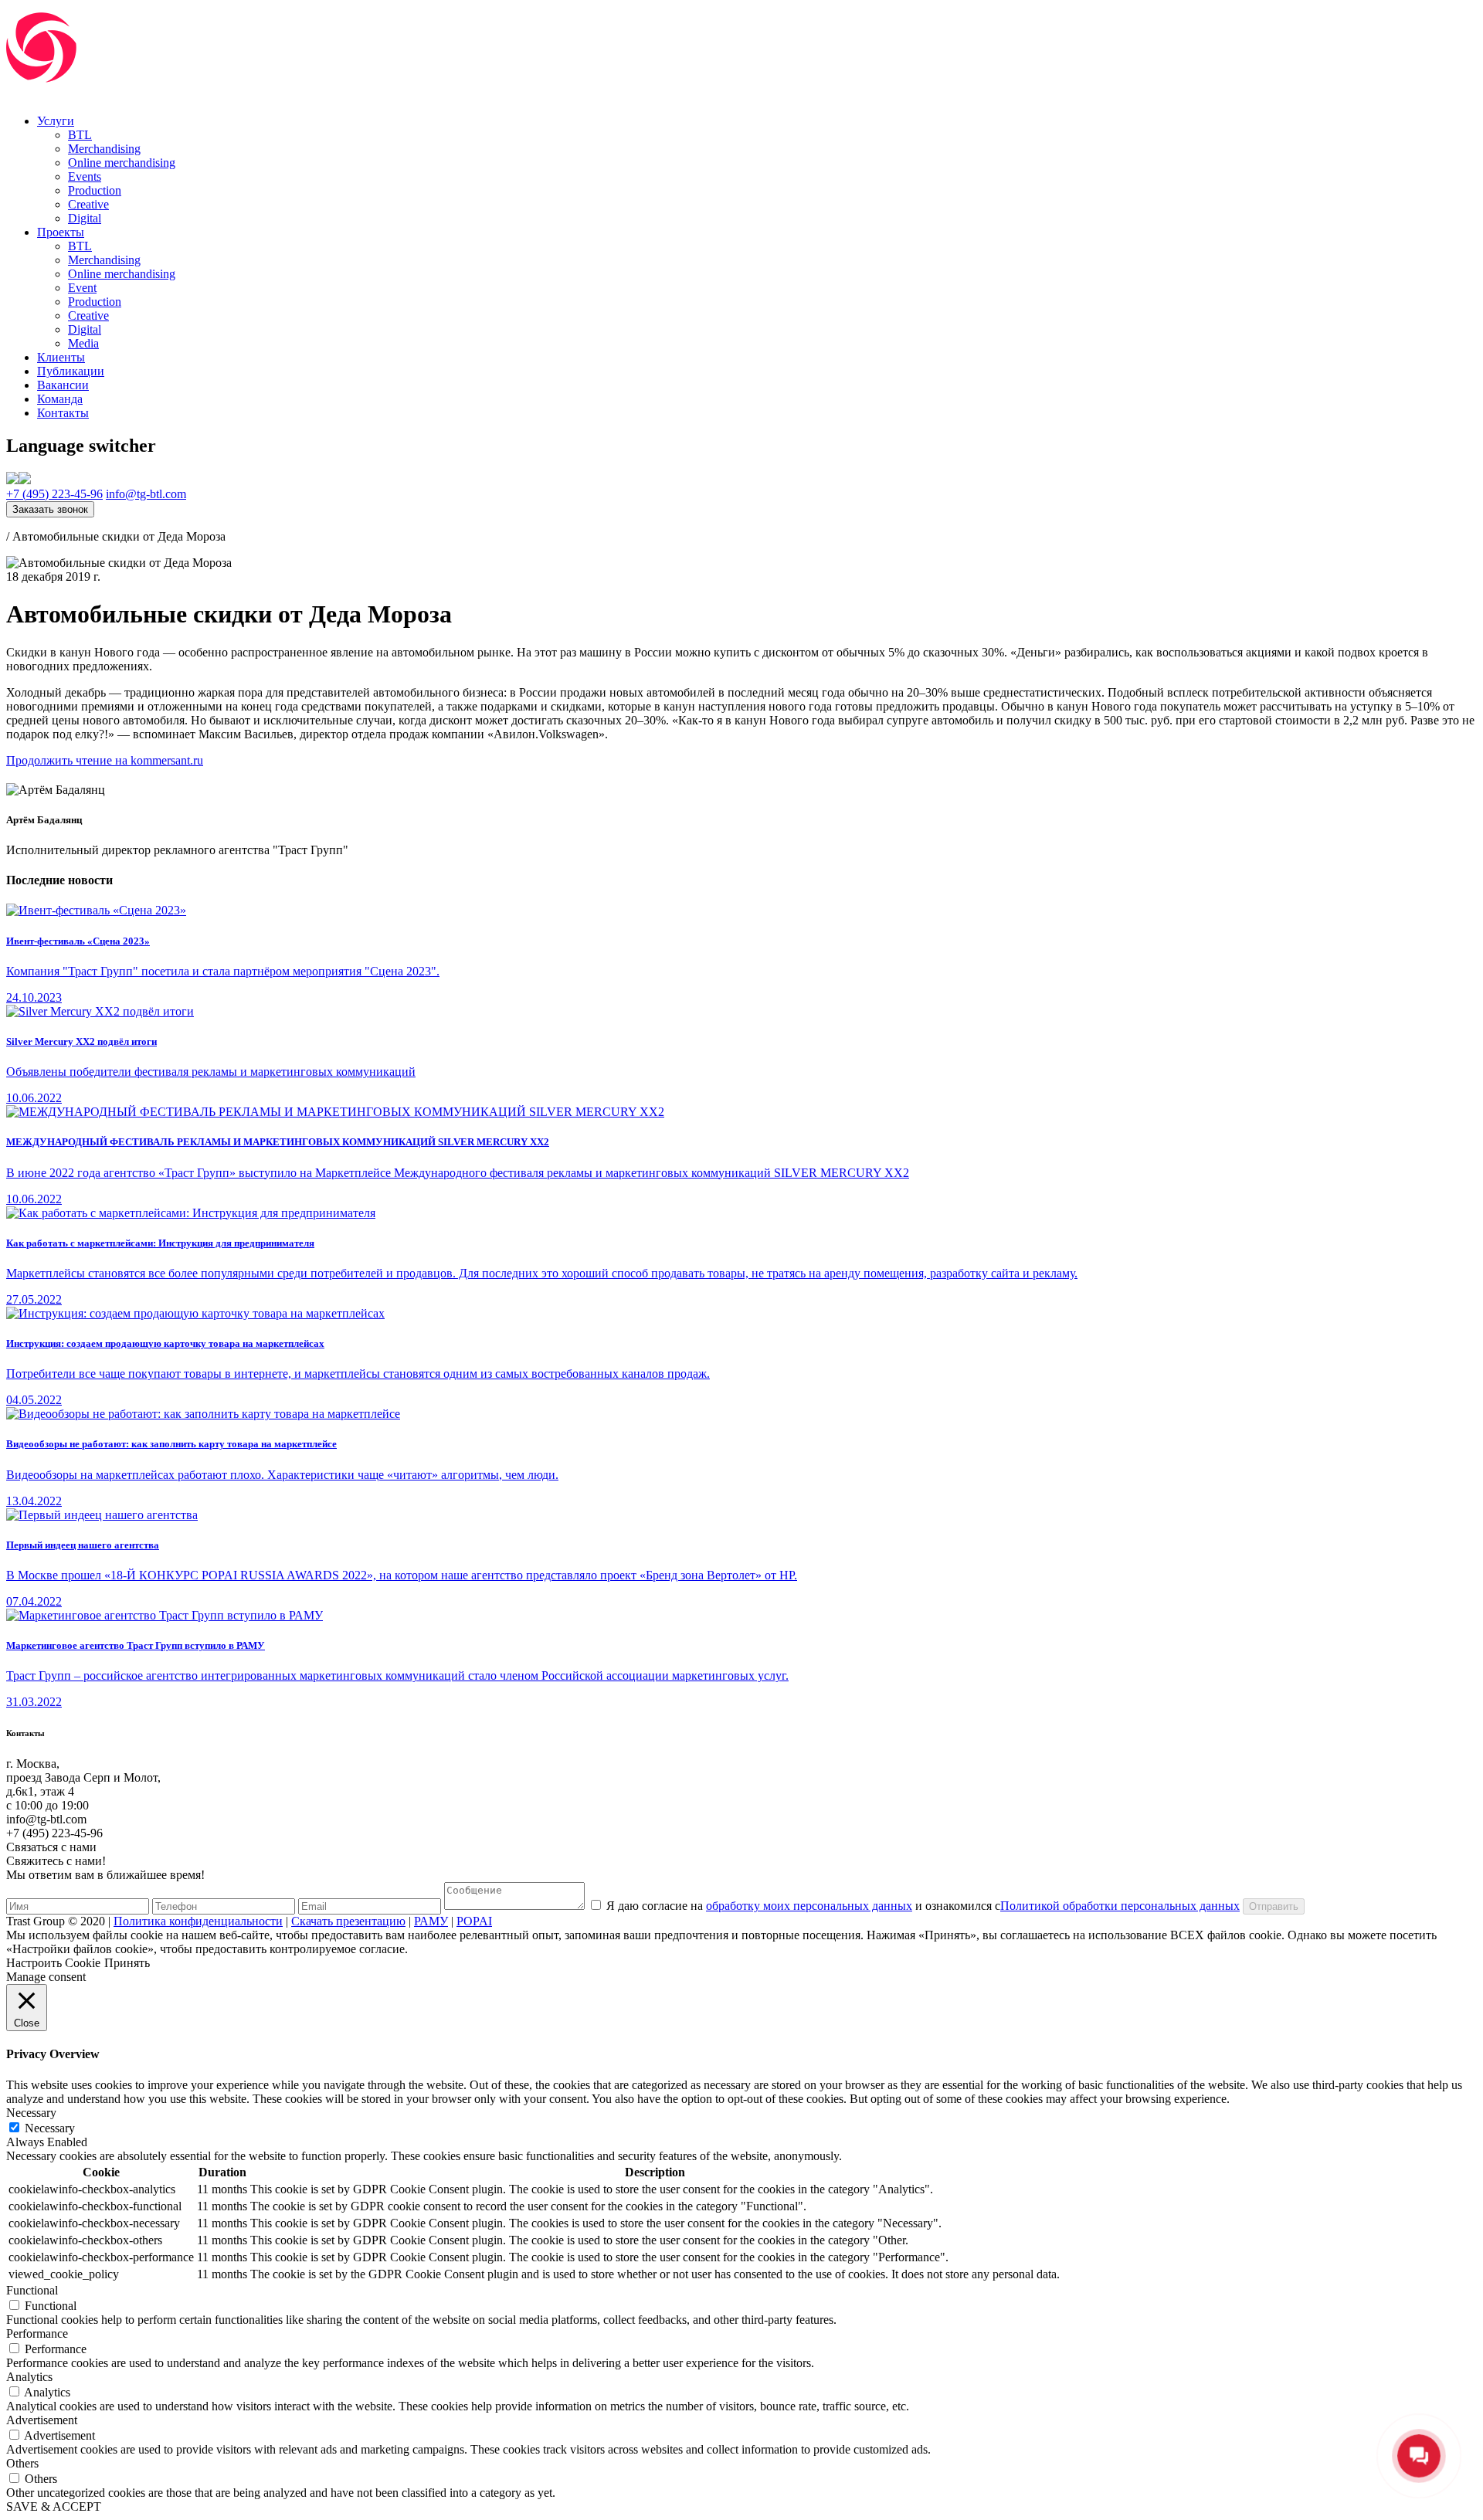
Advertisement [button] (42, 2420)
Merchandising (104, 149)
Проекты (61, 232)
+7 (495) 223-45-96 (54, 494)
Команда (60, 399)
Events (85, 176)
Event (82, 288)
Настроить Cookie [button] (53, 1963)
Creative (88, 204)
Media (83, 343)
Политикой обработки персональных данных (1120, 1906)
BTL (80, 135)
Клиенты (61, 357)
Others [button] (22, 2463)
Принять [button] (127, 1963)
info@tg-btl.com (146, 494)
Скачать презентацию (348, 1921)
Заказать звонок (50, 509)
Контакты (63, 413)
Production (95, 190)
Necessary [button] (31, 2113)
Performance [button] (37, 2333)
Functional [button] (32, 2290)
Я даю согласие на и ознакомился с (923, 1906)
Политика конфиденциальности (198, 1921)
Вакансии (63, 385)
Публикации (71, 371)
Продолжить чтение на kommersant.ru (105, 760)
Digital (85, 218)
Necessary (50, 2128)
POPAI (474, 1921)
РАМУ (431, 1921)
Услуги (56, 121)
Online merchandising (122, 163)
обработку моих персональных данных (809, 1906)
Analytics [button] (29, 2377)
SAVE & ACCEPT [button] (54, 2506)
